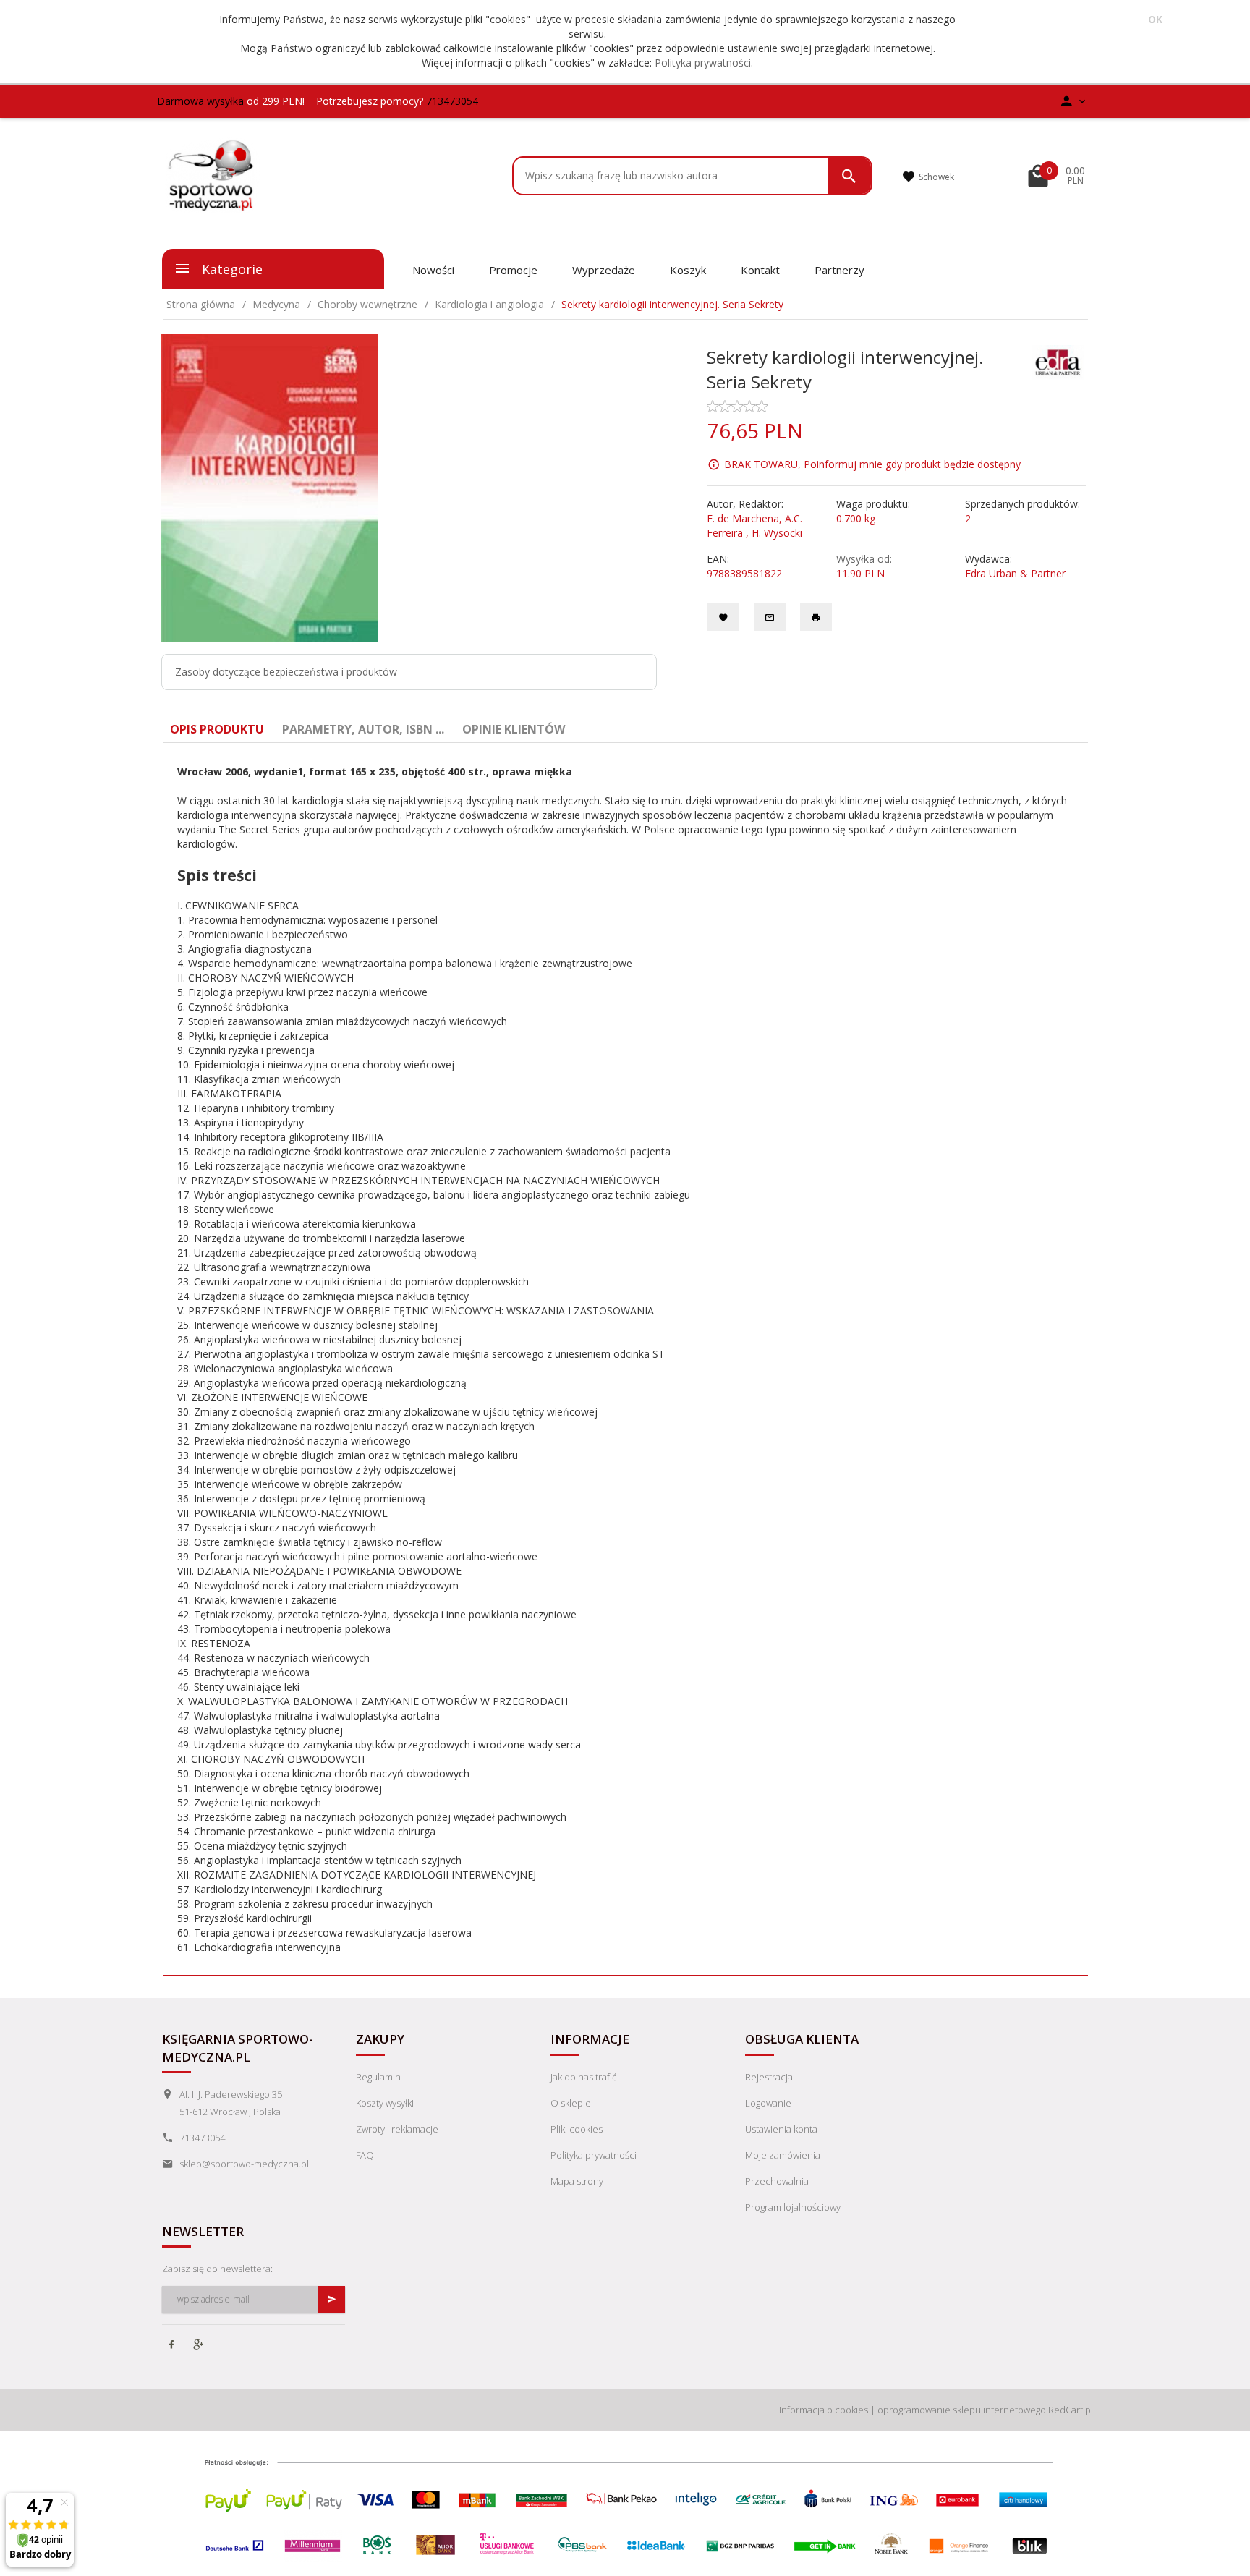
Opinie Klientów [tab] (514, 729)
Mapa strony (577, 2181)
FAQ (365, 2155)
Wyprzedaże (604, 270)
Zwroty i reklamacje (397, 2129)
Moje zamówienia (783, 2155)
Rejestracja (769, 2077)
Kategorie (230, 269)
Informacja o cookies (824, 2410)
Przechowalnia (777, 2181)
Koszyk (688, 270)
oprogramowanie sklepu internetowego (962, 2410)
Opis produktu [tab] (217, 729)
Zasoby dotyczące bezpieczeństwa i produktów (286, 672)
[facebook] (173, 2346)
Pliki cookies (577, 2129)
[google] (200, 2346)
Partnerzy (839, 270)
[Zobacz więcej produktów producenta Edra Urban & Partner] (1058, 361)
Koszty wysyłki (385, 2103)
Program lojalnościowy (793, 2207)
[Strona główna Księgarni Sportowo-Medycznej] (212, 174)
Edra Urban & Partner (1015, 573)
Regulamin (378, 2077)
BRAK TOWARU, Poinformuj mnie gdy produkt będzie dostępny (872, 464)
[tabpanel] (625, 1360)
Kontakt (760, 270)
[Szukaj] (849, 176)
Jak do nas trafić (583, 2077)
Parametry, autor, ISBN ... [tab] (363, 729)
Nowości (433, 270)
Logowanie (768, 2103)
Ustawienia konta (781, 2129)
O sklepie (571, 2103)
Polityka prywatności (703, 63)
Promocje (513, 270)
